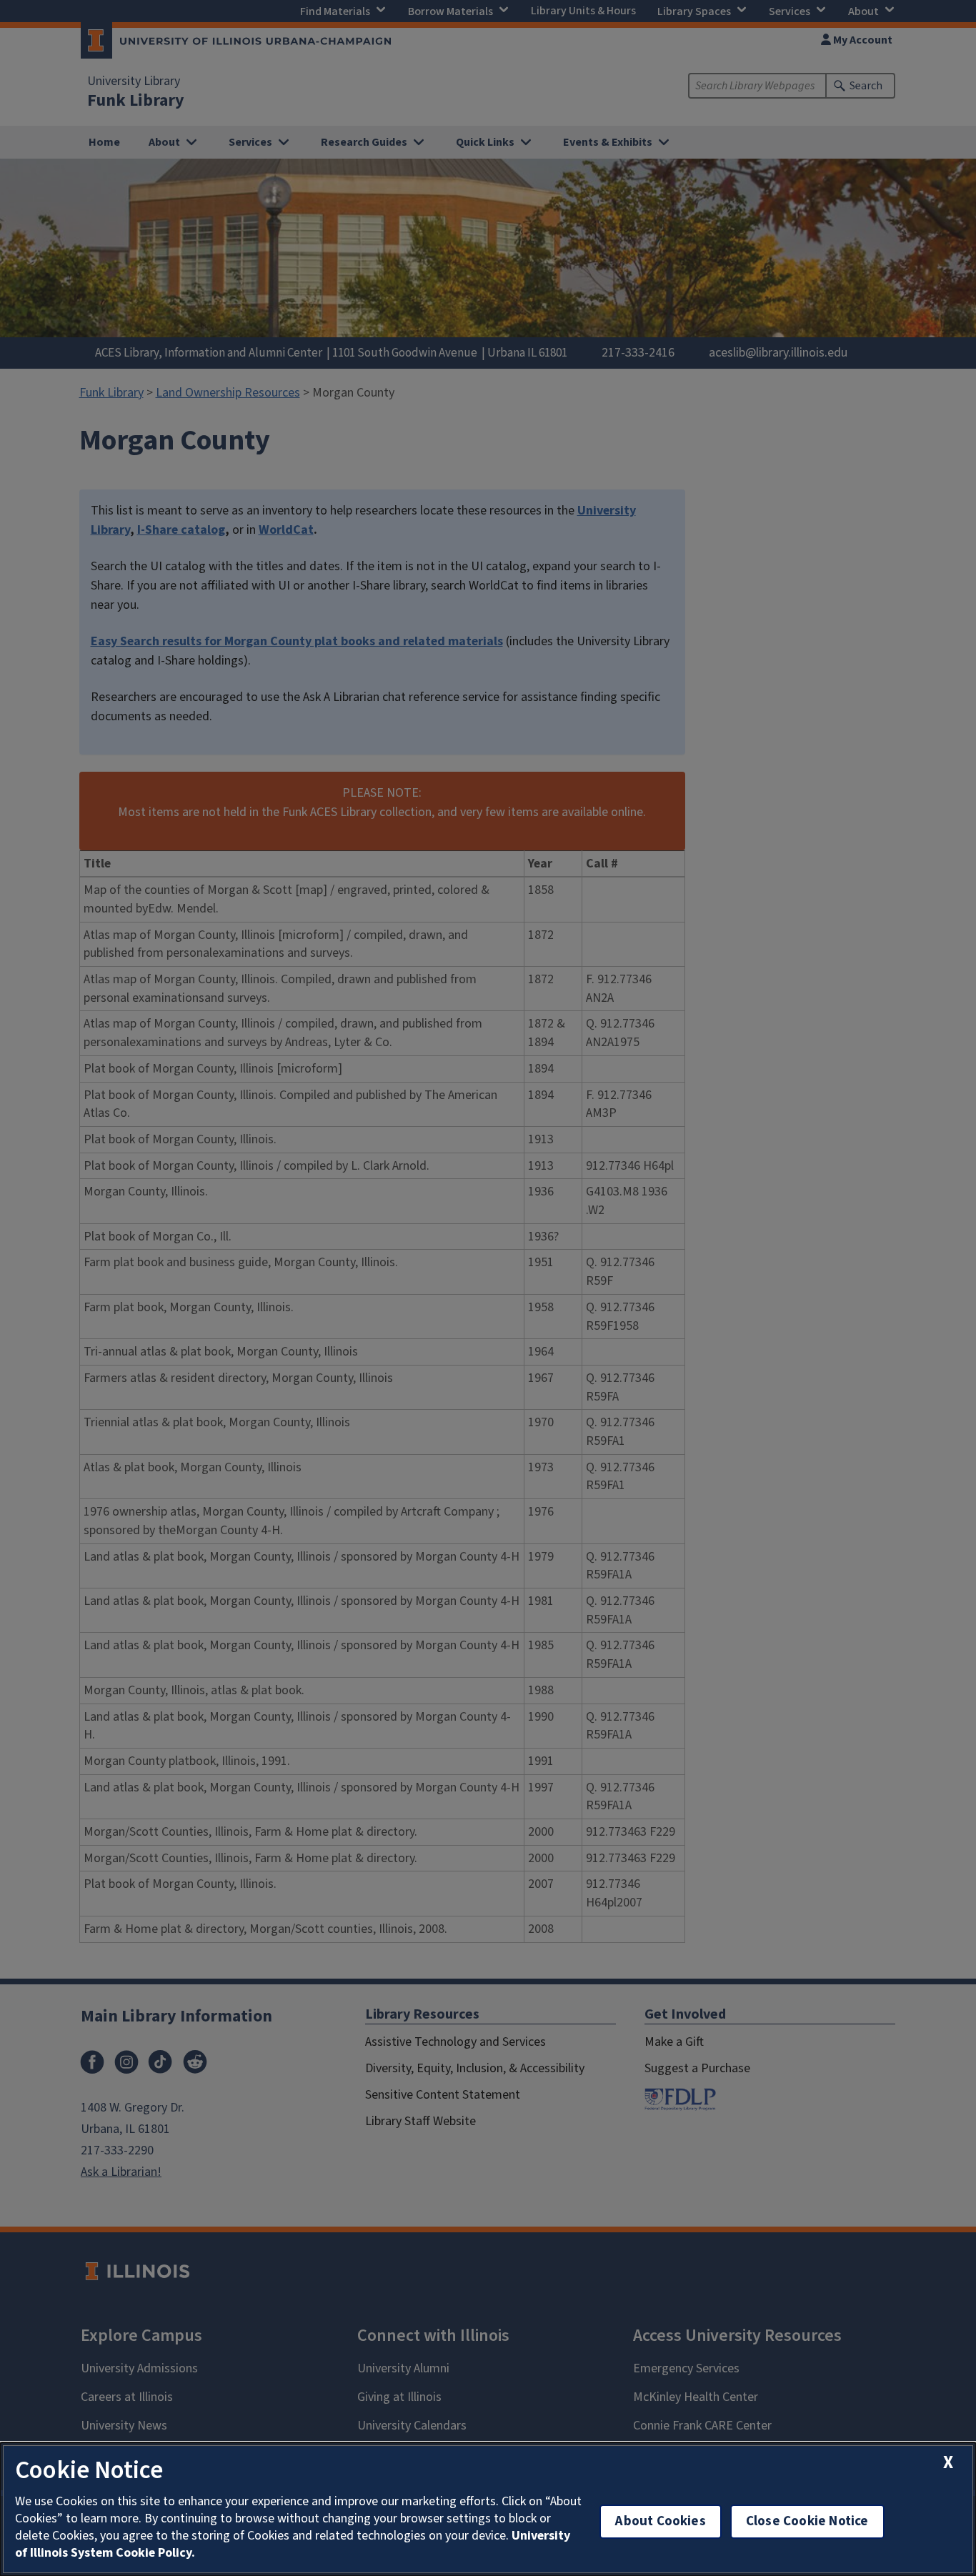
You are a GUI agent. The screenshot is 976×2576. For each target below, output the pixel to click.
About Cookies (660, 2521)
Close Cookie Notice (807, 2521)
